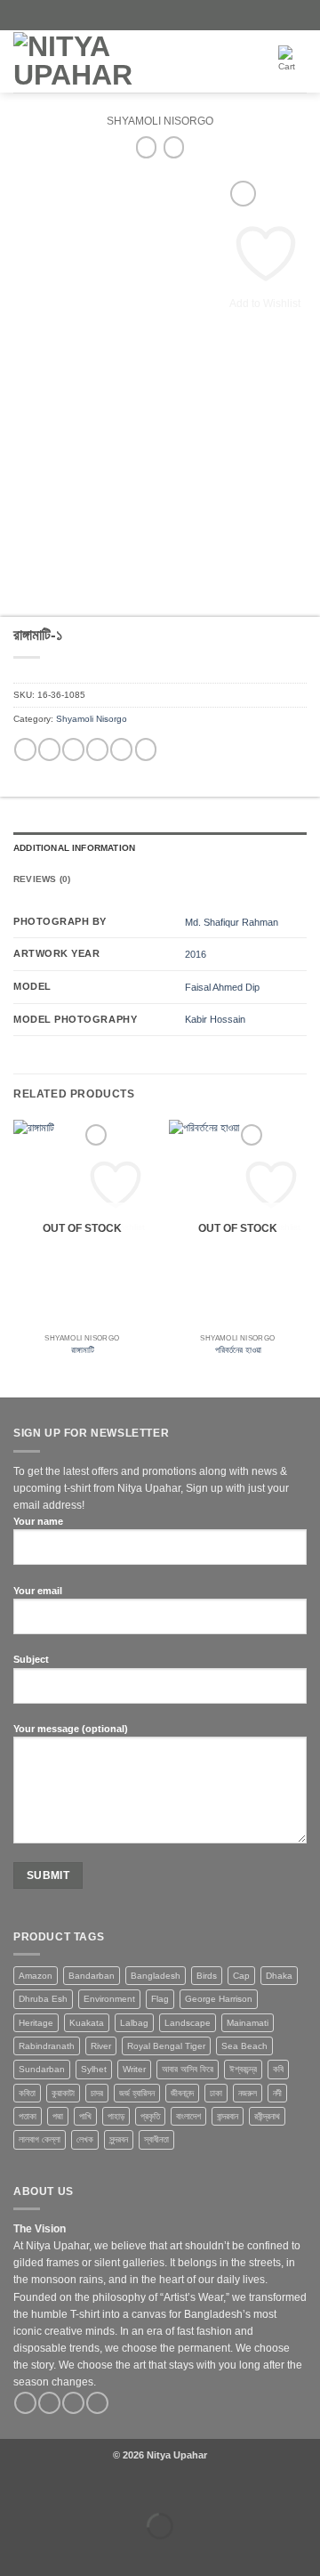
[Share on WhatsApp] (25, 749)
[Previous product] (174, 147)
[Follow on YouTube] (97, 2403)
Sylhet (94, 2069)
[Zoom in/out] (13, 2490)
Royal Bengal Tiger (166, 2046)
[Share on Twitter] (73, 749)
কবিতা (27, 2093)
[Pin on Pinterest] (121, 749)
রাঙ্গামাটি (83, 1350)
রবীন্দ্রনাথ (267, 2116)
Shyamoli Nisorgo (160, 121)
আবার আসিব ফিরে (188, 2069)
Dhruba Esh (43, 1999)
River (101, 2046)
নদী (277, 2093)
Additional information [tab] (74, 848)
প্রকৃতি (150, 2116)
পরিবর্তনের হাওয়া (238, 1350)
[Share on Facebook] (49, 749)
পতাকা (28, 2116)
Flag (160, 1999)
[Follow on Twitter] (73, 2403)
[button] (230, 61)
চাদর (97, 2093)
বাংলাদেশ (188, 2116)
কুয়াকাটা (63, 2093)
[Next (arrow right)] (53, 2552)
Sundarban (42, 2069)
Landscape (188, 2023)
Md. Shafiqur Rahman (232, 922)
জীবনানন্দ (182, 2093)
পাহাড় (116, 2116)
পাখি (85, 2116)
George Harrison (219, 1999)
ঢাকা (216, 2093)
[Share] (92, 2490)
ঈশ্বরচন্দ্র (243, 2069)
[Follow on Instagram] (49, 2403)
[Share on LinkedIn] (146, 749)
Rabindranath (47, 2046)
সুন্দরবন (119, 2139)
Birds (207, 1976)
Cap (241, 1976)
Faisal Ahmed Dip (222, 987)
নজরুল (248, 2093)
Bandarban (92, 1976)
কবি (278, 2069)
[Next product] (146, 147)
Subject (31, 1659)
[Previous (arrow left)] (13, 2552)
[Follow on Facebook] (25, 2403)
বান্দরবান (228, 2116)
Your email (38, 1591)
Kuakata (87, 2023)
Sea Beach (244, 2046)
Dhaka (279, 1976)
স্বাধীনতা (156, 2139)
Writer (134, 2069)
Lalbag (134, 2023)
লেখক (85, 2139)
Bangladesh (156, 1976)
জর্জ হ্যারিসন (137, 2093)
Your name (38, 1521)
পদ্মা (58, 2116)
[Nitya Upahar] (111, 62)
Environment (109, 1999)
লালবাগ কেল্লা (40, 2139)
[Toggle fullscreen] (53, 2490)
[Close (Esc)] (132, 2490)
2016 (196, 954)
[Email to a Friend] (97, 749)
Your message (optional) (71, 1729)
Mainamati (248, 2023)
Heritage (36, 2023)
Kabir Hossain (215, 1019)
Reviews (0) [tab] (42, 879)
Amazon (36, 1976)
